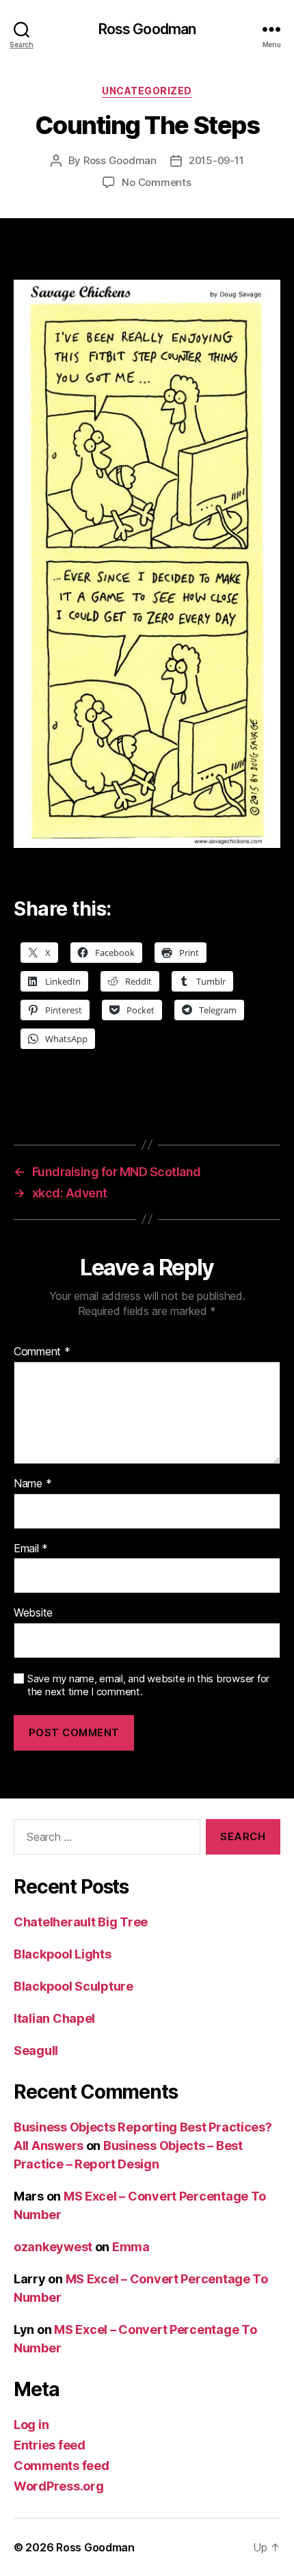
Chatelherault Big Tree (81, 1922)
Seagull (36, 2050)
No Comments (156, 182)
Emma (131, 2247)
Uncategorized (147, 91)
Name (32, 1484)
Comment (42, 1352)
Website (33, 1613)
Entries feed (50, 2445)
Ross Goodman (147, 29)
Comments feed (62, 2466)
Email (31, 1549)
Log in (31, 2425)
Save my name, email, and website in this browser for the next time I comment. (148, 1685)
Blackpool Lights (63, 1954)
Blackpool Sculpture (73, 1986)
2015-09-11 (216, 160)
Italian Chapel (54, 2018)
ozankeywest (53, 2247)
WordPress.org (59, 2486)
